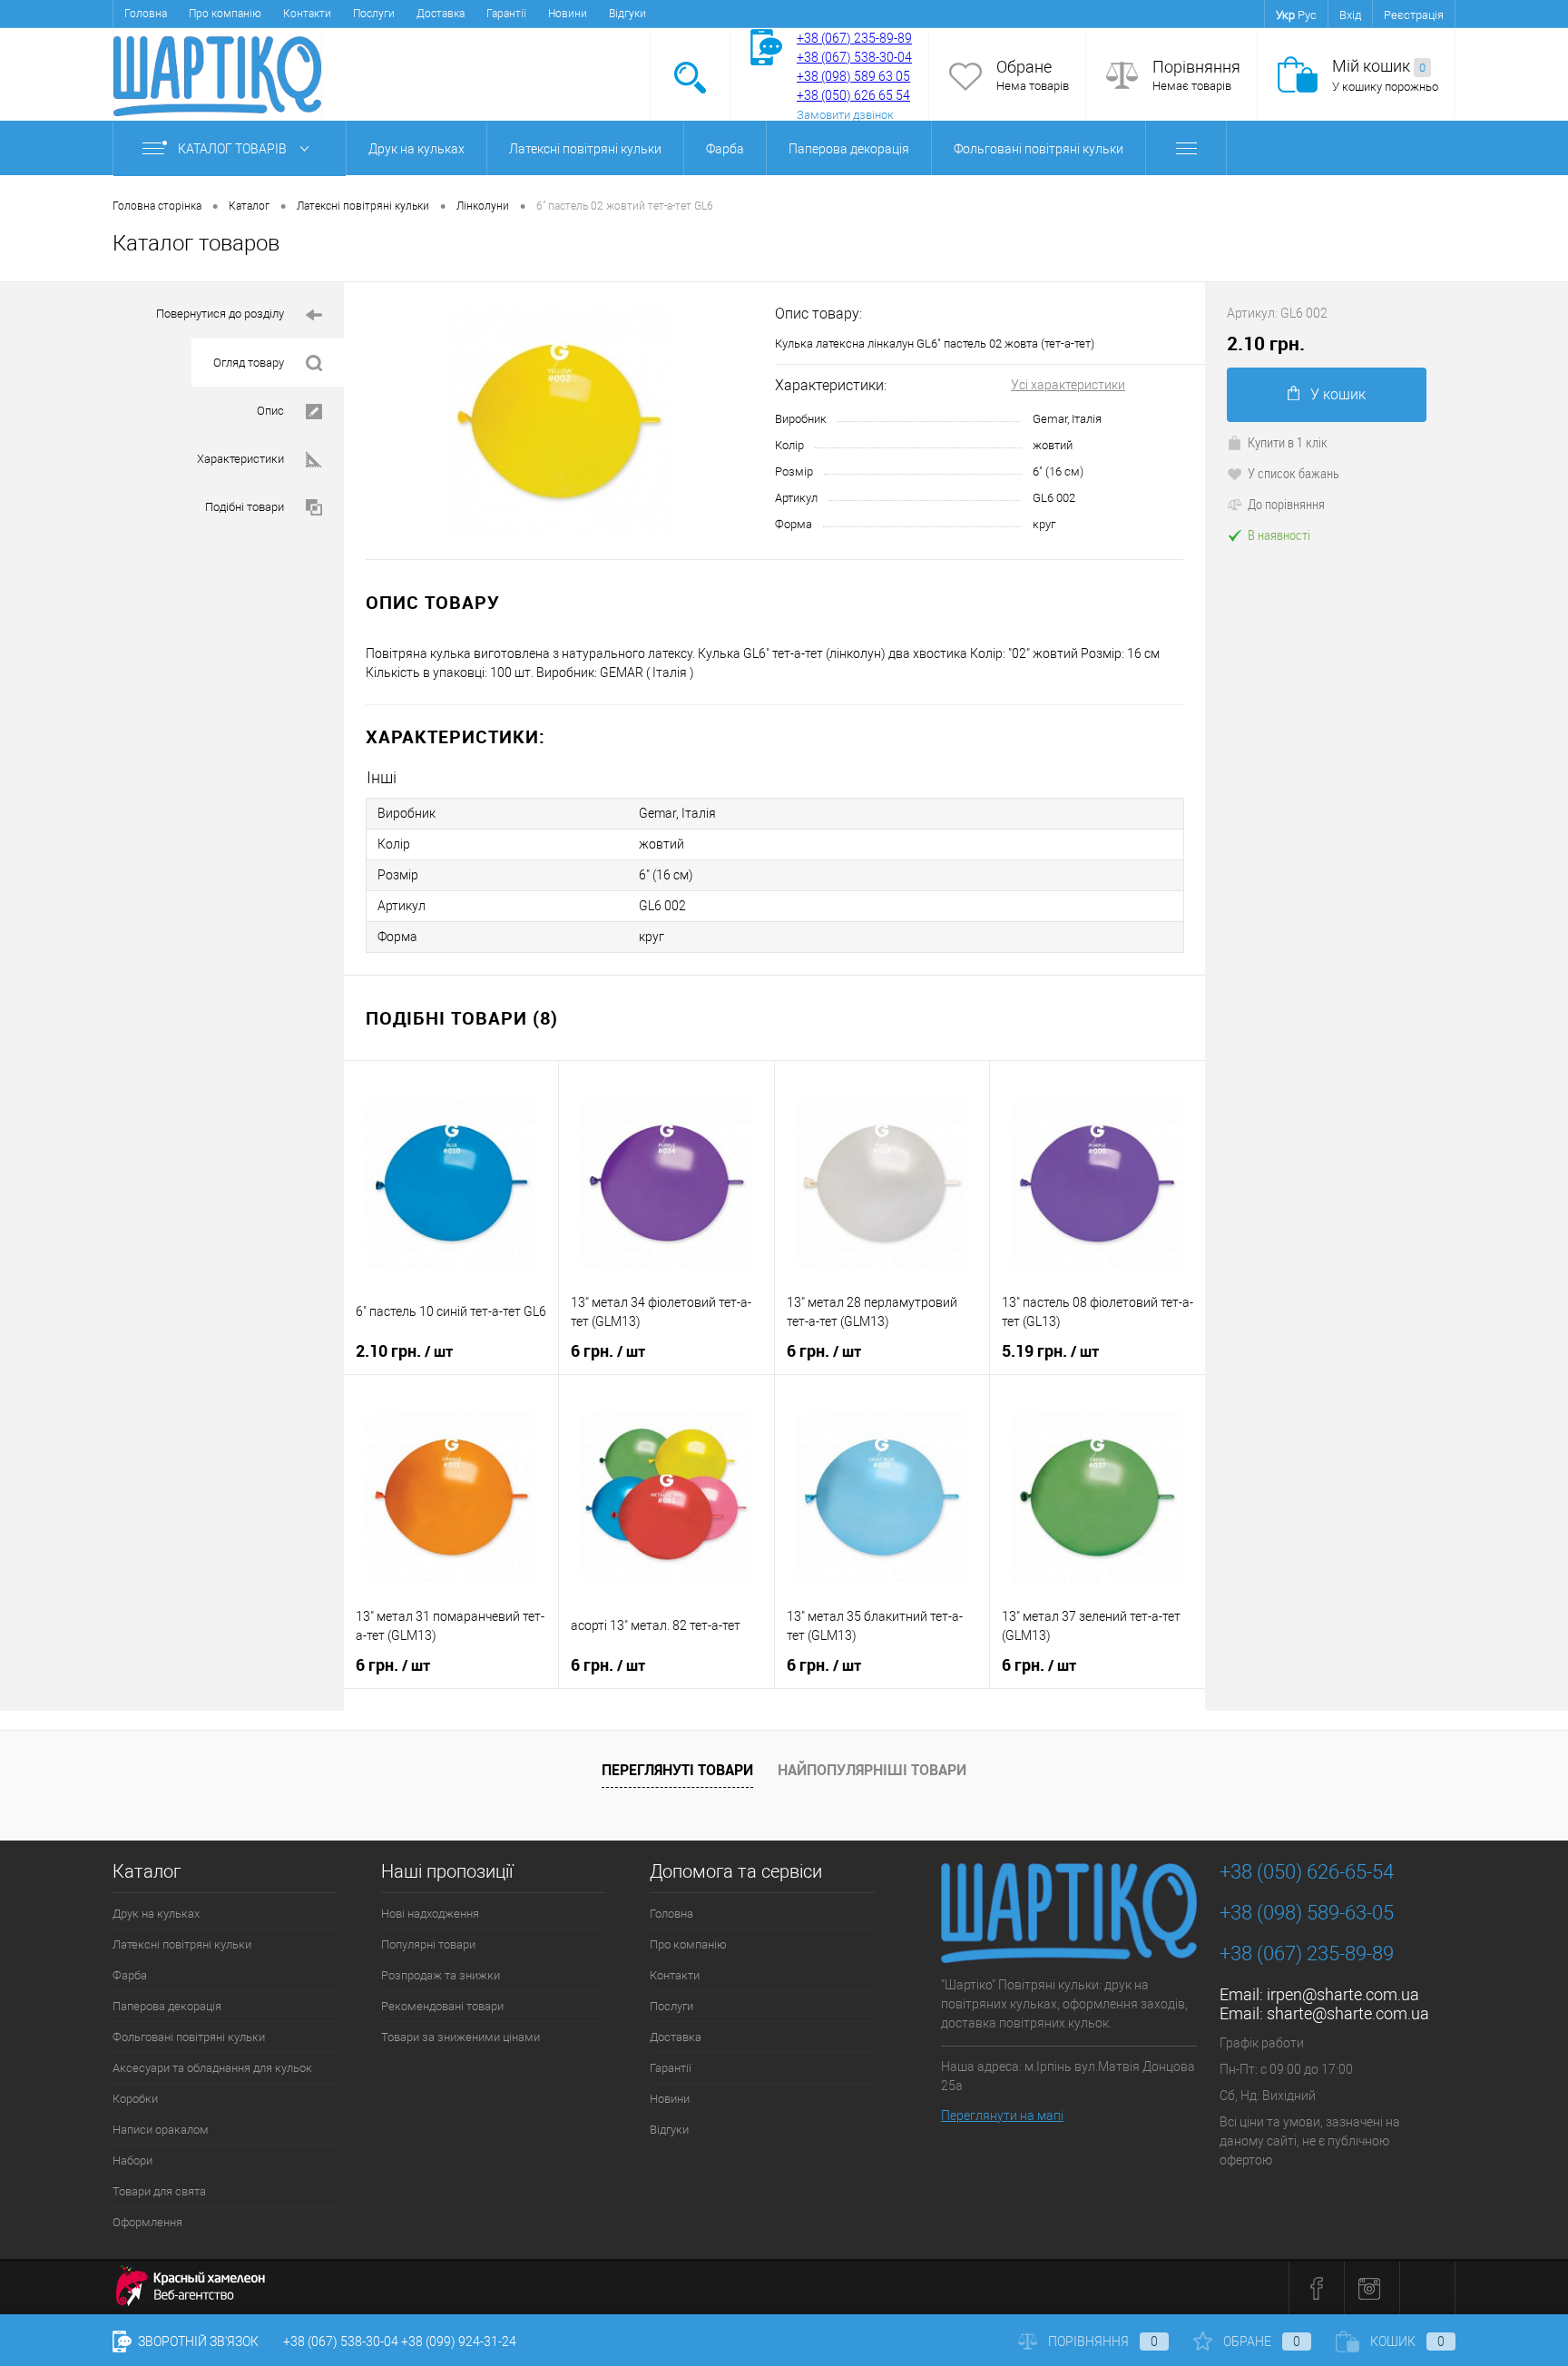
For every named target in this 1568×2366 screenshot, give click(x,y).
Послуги (374, 14)
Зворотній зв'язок (197, 2341)
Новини (568, 14)
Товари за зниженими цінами (461, 2037)
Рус (1307, 15)
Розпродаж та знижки (441, 1975)
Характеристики (240, 459)
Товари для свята (159, 2191)
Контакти (307, 14)
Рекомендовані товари (442, 2006)
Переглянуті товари (677, 1770)
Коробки (135, 2099)
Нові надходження (430, 1914)
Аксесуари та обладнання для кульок (212, 2068)
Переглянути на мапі (1002, 2116)
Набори (132, 2160)
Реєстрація (1414, 15)
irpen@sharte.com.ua (1343, 1994)
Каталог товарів (234, 149)
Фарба (725, 149)
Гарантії (506, 14)
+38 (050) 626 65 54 (853, 95)
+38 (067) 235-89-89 (854, 38)
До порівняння (1286, 504)
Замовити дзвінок (845, 115)
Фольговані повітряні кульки (1039, 149)
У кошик (1338, 394)
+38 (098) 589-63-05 (1307, 1913)
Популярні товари (428, 1944)
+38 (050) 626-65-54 (1307, 1872)
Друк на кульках (416, 149)
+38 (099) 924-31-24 (459, 2341)
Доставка (441, 14)
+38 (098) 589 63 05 (853, 76)
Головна (146, 14)
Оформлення (147, 2222)
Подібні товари (245, 507)
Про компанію (225, 14)
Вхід (1350, 15)
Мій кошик (1379, 66)
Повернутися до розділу (220, 314)
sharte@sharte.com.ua (1348, 2013)
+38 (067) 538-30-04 (341, 2341)
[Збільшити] (559, 421)
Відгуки (627, 14)
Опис (270, 411)
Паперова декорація (849, 149)
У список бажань (1294, 473)
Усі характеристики (1068, 385)
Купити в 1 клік (1288, 442)
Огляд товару (249, 363)
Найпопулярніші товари (872, 1770)
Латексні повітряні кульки (585, 149)
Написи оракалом (161, 2130)
